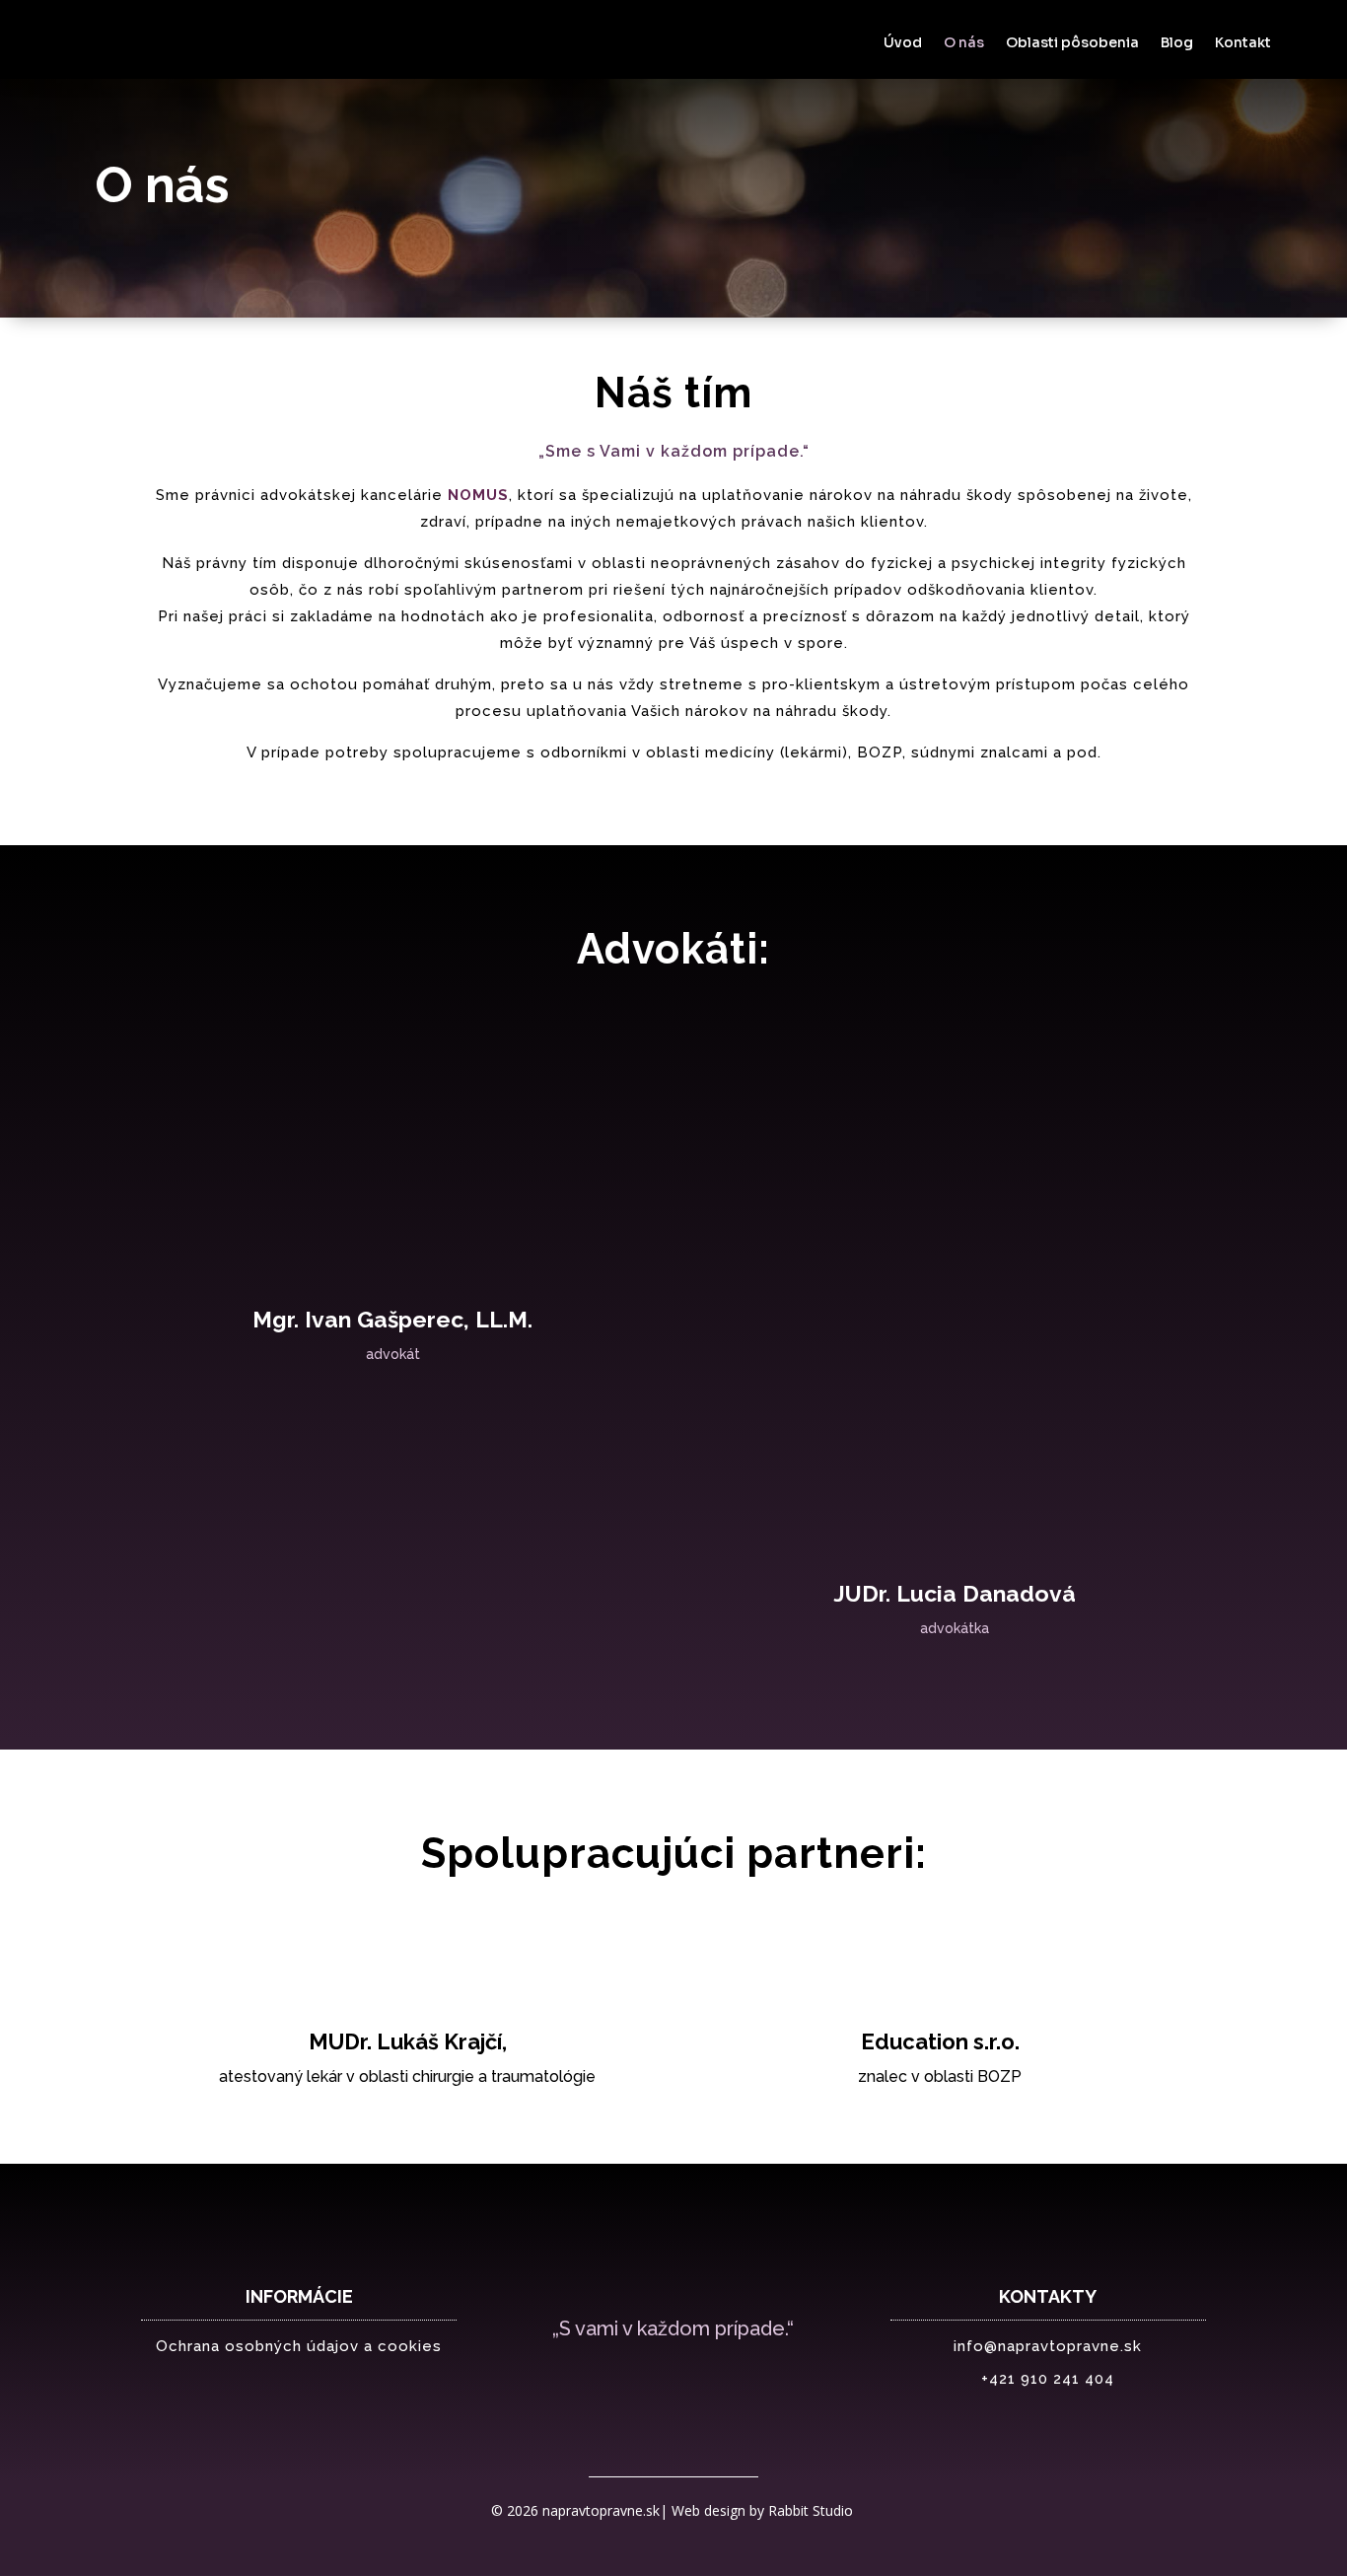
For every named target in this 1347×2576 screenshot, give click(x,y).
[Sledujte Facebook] (634, 2386)
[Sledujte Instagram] (713, 2386)
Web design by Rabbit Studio (764, 2510)
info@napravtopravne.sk (1048, 2346)
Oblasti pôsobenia (1072, 43)
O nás (964, 43)
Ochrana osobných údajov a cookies (299, 2346)
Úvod (903, 43)
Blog (1177, 43)
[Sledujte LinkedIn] (673, 2386)
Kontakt (1243, 43)
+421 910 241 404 (1048, 2379)
